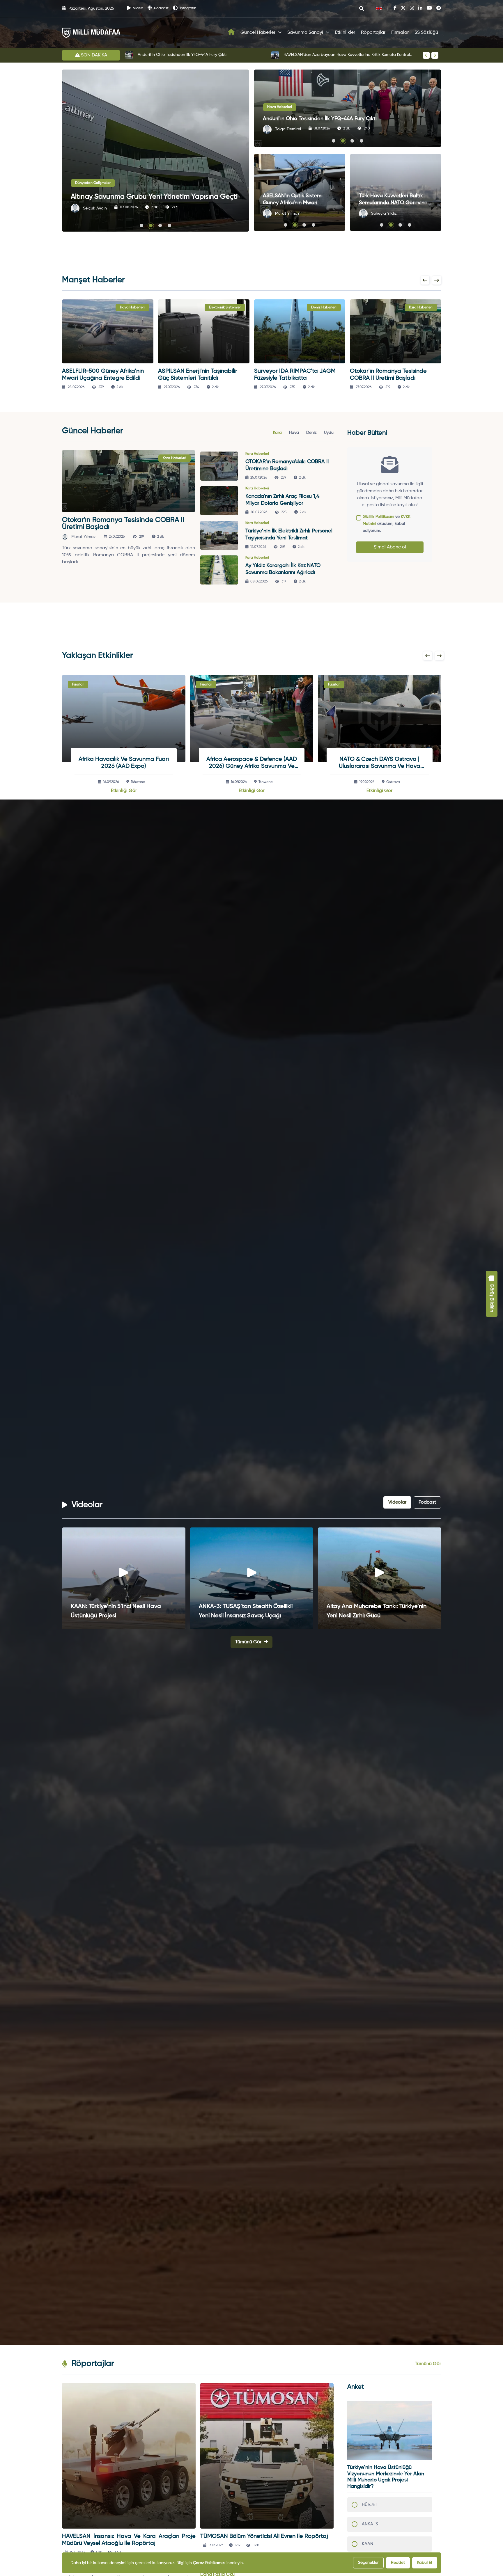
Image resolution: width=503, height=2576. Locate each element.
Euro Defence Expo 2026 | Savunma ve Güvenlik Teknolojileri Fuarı (123, 763)
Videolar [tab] (397, 1502)
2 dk (156, 207)
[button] (141, 226)
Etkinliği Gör (124, 791)
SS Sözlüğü (426, 33)
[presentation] (426, 55)
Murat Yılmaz (287, 214)
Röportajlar (373, 33)
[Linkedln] (420, 8)
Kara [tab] (277, 433)
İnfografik (188, 8)
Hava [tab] (294, 433)
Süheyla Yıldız (95, 208)
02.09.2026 (368, 782)
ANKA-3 (370, 2524)
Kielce (266, 782)
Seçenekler (368, 2563)
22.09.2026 (113, 782)
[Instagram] (412, 8)
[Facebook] (395, 8)
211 (368, 129)
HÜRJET (370, 2505)
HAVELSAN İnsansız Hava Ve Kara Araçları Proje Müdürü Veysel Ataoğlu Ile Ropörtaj (129, 2540)
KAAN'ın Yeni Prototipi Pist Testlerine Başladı (178, 55)
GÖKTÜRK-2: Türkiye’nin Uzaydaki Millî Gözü (376, 1611)
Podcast (161, 8)
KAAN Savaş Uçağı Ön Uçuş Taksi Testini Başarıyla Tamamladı (341, 55)
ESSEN (138, 782)
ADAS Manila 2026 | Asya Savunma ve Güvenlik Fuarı (379, 763)
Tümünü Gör (249, 1642)
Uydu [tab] (329, 433)
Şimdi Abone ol (390, 547)
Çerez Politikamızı (209, 2563)
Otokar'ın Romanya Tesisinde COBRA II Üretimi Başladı (123, 523)
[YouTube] (429, 8)
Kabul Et (425, 2563)
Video (138, 8)
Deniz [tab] (311, 433)
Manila (394, 782)
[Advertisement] (33, 157)
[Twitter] (403, 8)
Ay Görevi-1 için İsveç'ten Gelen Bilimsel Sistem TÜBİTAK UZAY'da (299, 203)
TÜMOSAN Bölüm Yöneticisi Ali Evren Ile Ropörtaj (264, 2536)
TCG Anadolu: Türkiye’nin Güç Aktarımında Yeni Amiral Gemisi (240, 1611)
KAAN (367, 2544)
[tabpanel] (198, 519)
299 (176, 207)
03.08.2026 (131, 207)
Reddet (398, 2563)
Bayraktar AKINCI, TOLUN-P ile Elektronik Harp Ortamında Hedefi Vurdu (396, 203)
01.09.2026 (241, 782)
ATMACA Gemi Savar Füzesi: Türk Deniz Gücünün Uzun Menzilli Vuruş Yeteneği (122, 1611)
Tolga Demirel (288, 129)
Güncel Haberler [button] (258, 33)
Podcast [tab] (427, 1502)
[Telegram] (439, 8)
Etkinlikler (345, 33)
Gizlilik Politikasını (378, 517)
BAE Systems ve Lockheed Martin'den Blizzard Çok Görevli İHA (337, 119)
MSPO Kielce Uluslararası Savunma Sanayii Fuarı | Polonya (251, 763)
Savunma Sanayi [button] (305, 33)
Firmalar (400, 33)
